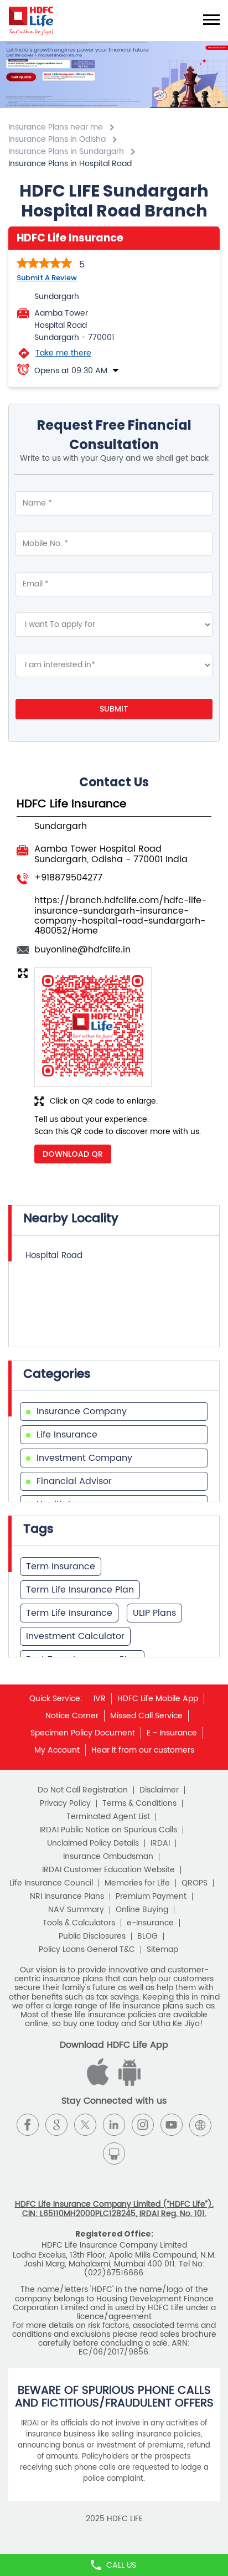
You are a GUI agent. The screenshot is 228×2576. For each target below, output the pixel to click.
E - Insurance (172, 1733)
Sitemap (162, 1950)
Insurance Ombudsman (108, 1857)
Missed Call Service (146, 1716)
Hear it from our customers (143, 1750)
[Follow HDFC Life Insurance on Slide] (114, 2153)
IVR (100, 1699)
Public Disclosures (92, 1936)
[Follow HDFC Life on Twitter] (85, 2125)
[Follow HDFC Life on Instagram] (143, 2125)
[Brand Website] (200, 2125)
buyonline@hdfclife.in (82, 950)
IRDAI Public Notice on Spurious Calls (108, 1830)
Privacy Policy (65, 1804)
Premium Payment (151, 1897)
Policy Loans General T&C (87, 1950)
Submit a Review (47, 278)
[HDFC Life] (31, 20)
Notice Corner (72, 1716)
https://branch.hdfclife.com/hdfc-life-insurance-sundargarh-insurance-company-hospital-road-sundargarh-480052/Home (120, 916)
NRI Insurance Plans (67, 1897)
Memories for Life (137, 1883)
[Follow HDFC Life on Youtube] (172, 2125)
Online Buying (142, 1910)
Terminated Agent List (108, 1817)
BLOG (147, 1936)
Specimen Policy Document (83, 1733)
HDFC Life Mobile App (158, 1699)
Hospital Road (54, 1256)
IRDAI (160, 1843)
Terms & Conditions (139, 1804)
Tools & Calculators (79, 1923)
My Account (57, 1750)
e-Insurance (150, 1923)
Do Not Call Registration (83, 1790)
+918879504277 (68, 878)
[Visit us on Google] (56, 2125)
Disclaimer (159, 1790)
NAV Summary (76, 1910)
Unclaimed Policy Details (93, 1843)
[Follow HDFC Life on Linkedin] (114, 2125)
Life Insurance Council (51, 1883)
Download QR (73, 1154)
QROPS (195, 1883)
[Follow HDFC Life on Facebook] (28, 2125)
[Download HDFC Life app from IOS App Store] (128, 2083)
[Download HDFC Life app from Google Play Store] (100, 2083)
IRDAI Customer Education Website (108, 1870)
